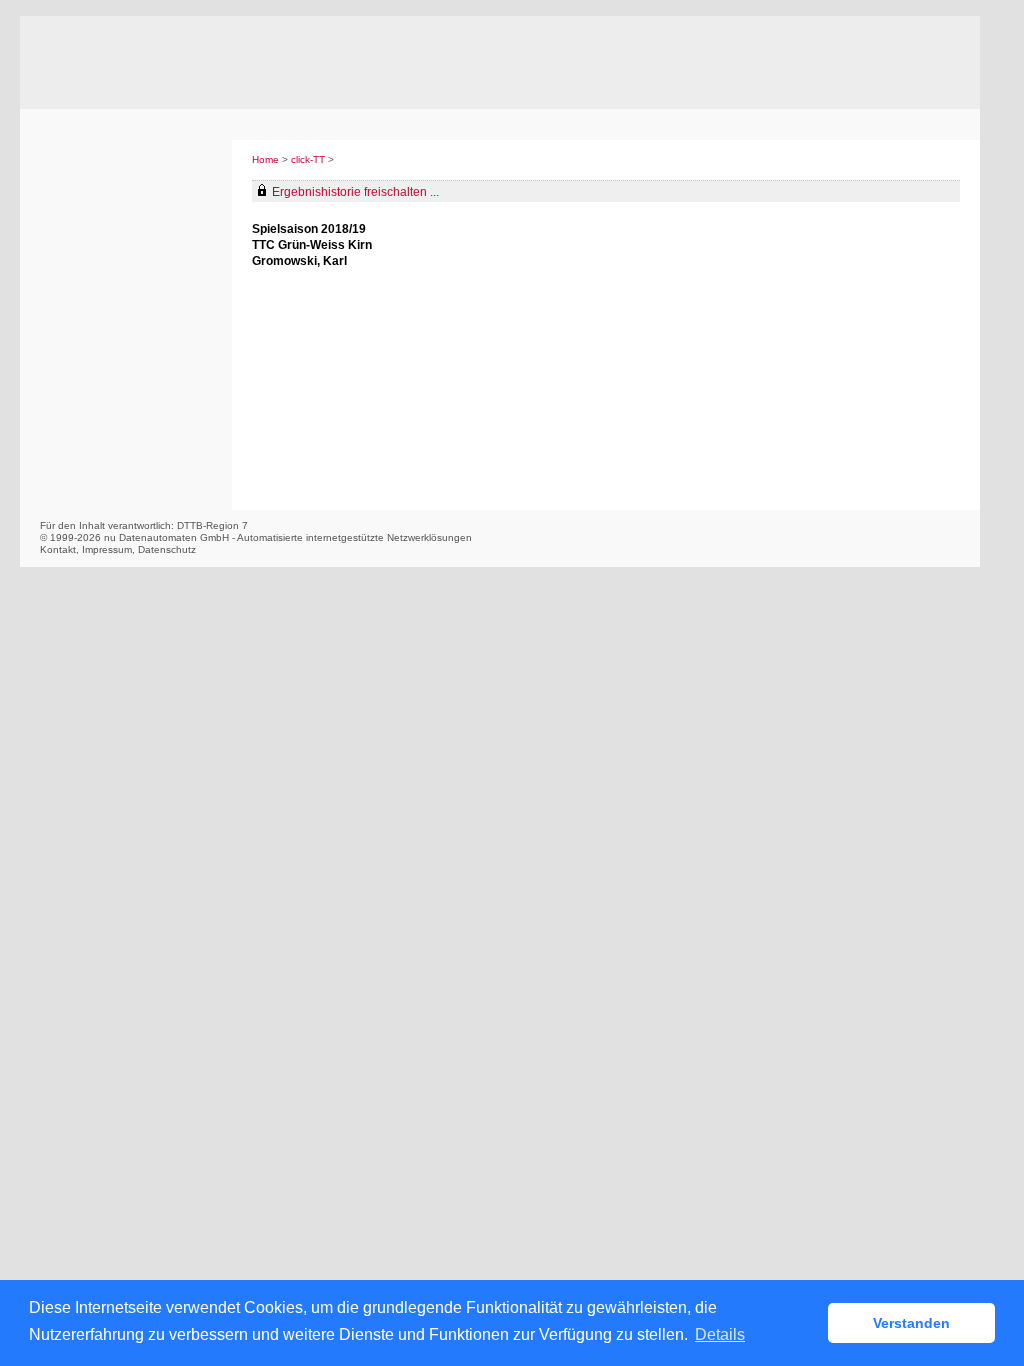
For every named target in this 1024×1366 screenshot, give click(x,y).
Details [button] (720, 1334)
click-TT (308, 159)
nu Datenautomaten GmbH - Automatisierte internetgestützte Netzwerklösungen (288, 537)
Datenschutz (167, 549)
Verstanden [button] (911, 1323)
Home (265, 159)
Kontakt (58, 549)
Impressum (107, 549)
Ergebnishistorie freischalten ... (355, 192)
